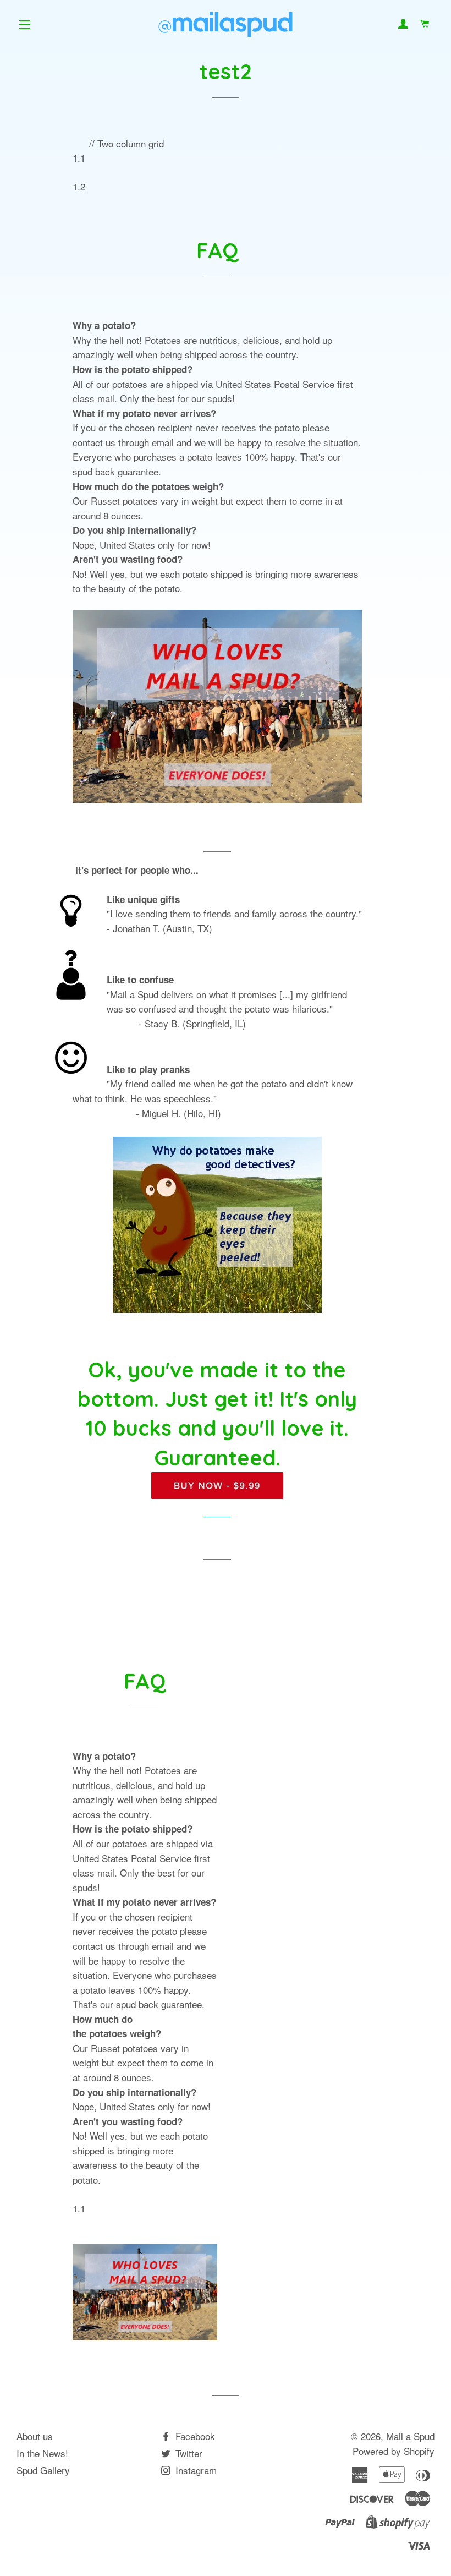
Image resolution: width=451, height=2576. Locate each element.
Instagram (195, 2470)
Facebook (194, 2436)
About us (35, 2436)
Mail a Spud (410, 2436)
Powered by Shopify (394, 2451)
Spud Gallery (43, 2470)
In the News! (42, 2453)
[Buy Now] (217, 1491)
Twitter (188, 2453)
